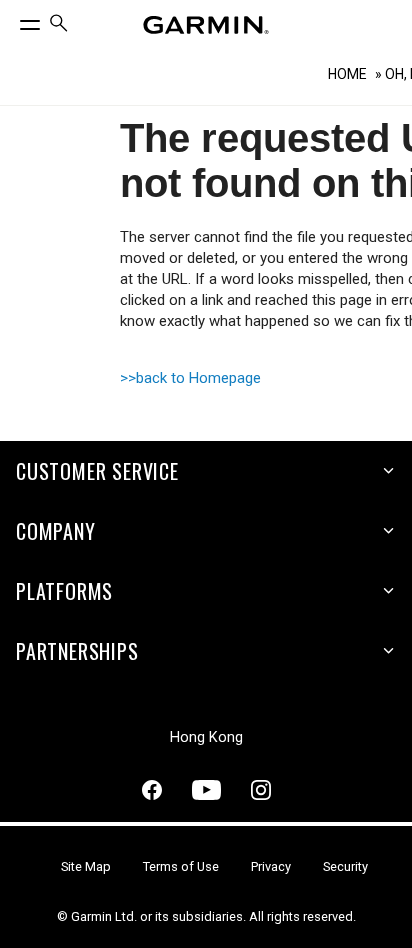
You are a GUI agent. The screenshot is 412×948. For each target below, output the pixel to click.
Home (347, 74)
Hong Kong (206, 737)
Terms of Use (181, 866)
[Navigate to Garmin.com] (206, 25)
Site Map (86, 866)
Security (345, 866)
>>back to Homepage (190, 378)
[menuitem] (59, 25)
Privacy (271, 866)
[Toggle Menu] (12, 20)
